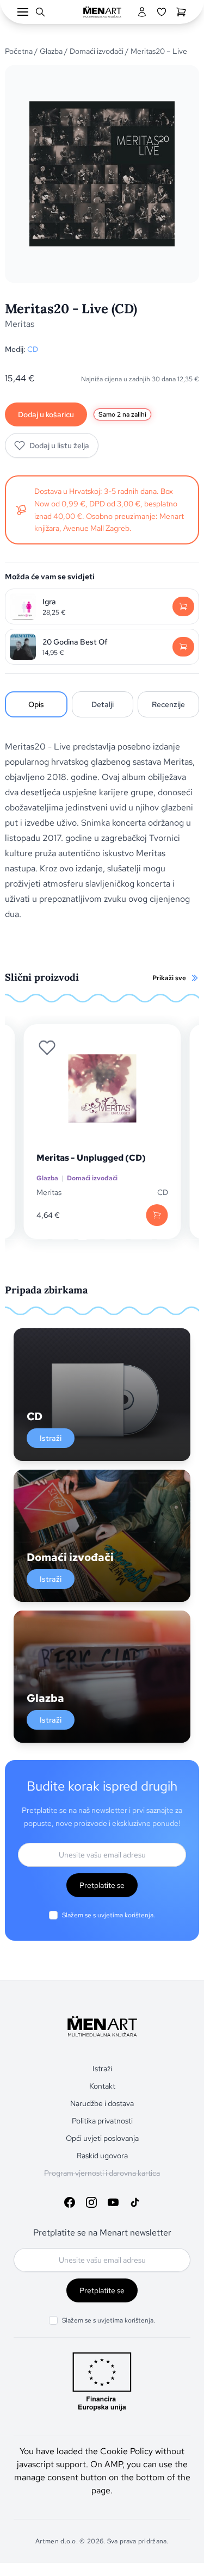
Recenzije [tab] (168, 704)
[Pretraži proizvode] (40, 12)
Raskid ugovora (102, 2156)
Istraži (51, 1438)
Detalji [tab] (103, 704)
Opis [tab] (36, 704)
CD (33, 349)
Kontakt (102, 2086)
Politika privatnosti (102, 2121)
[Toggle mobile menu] (23, 12)
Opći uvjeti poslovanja (102, 2138)
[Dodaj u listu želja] (47, 1048)
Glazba (51, 51)
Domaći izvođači (97, 51)
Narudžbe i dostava (102, 2103)
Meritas (20, 324)
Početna (19, 51)
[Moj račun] (142, 12)
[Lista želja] (162, 12)
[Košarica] (181, 12)
